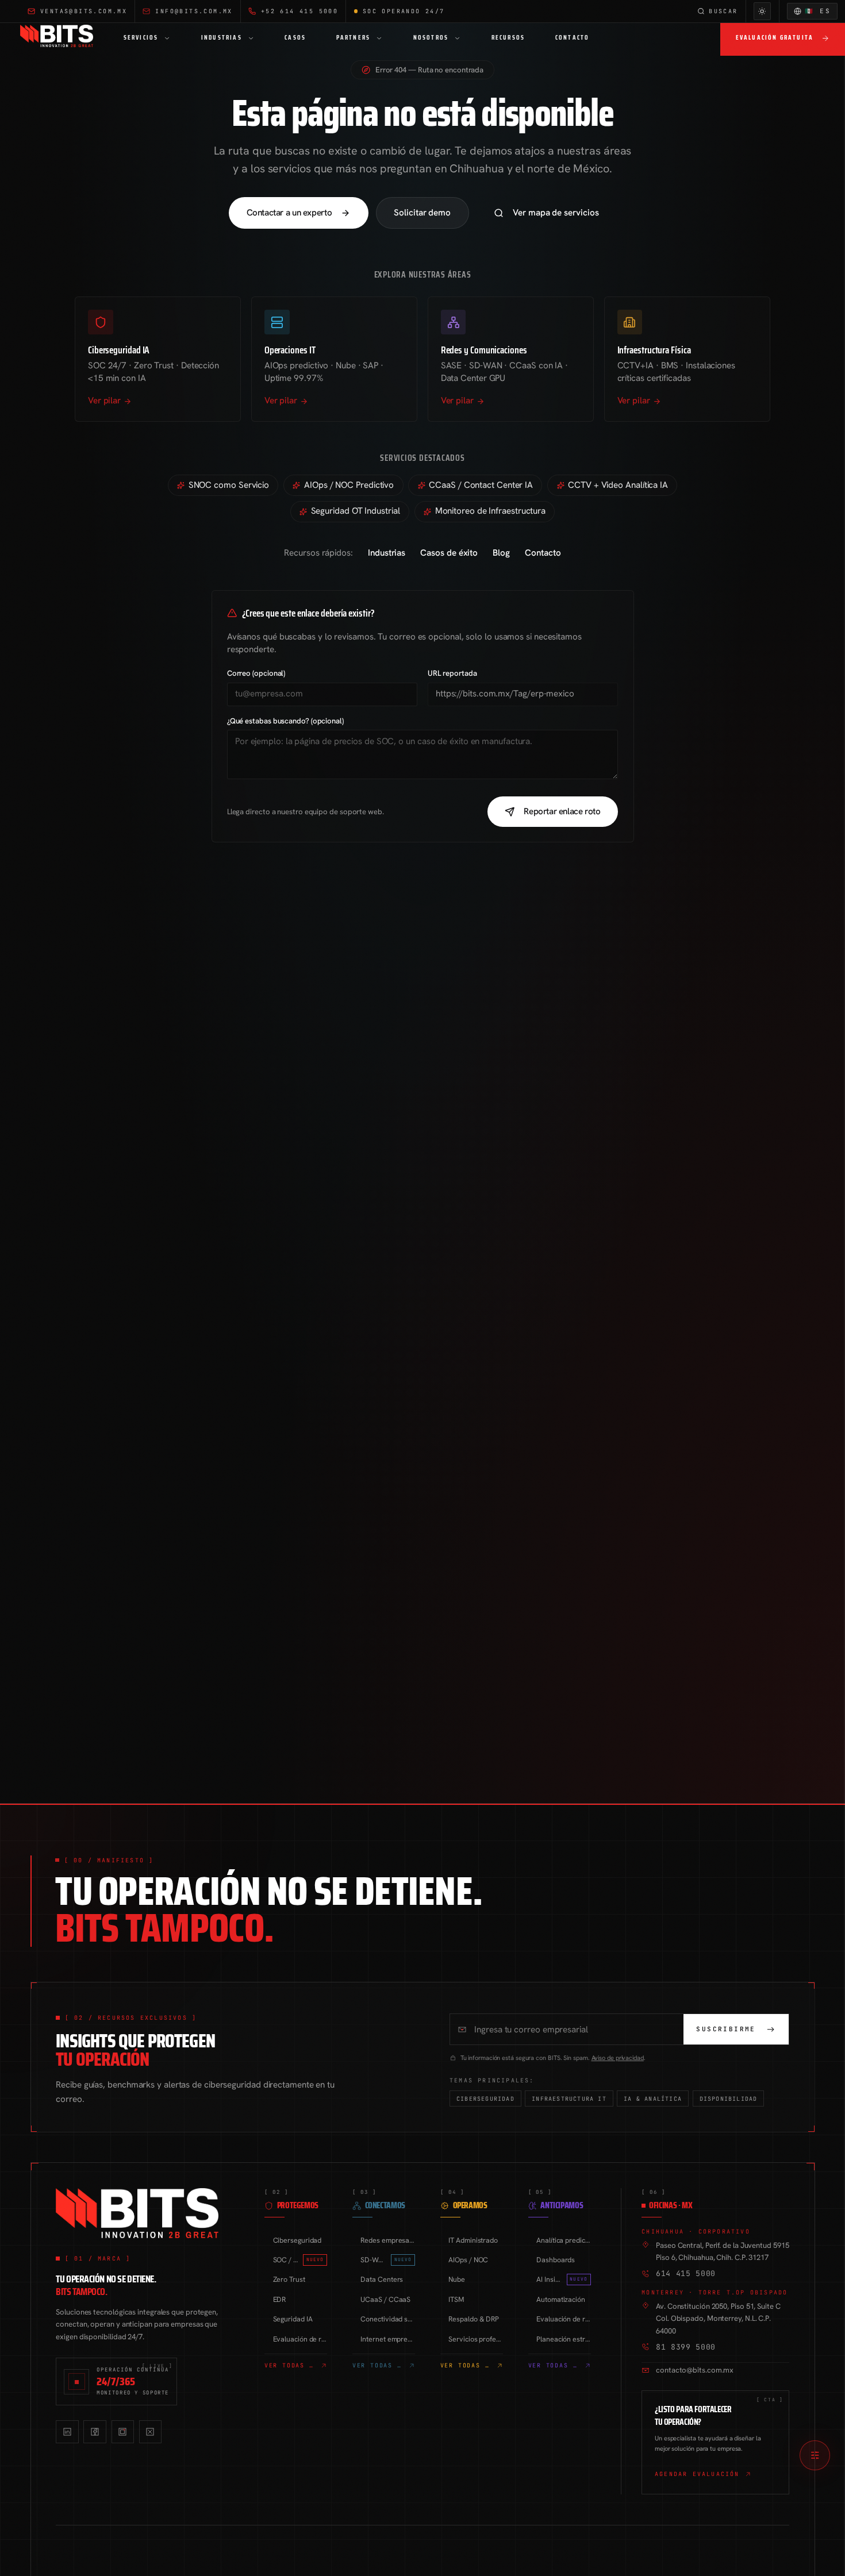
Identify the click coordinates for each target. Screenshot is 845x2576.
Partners (354, 38)
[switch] (763, 11)
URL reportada (452, 673)
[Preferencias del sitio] (815, 2456)
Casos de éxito (449, 553)
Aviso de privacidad (618, 2058)
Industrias (222, 38)
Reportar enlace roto (562, 811)
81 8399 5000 (686, 2347)
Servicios (141, 38)
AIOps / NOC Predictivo (349, 485)
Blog (501, 553)
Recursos (508, 38)
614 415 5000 (686, 2273)
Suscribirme (726, 2029)
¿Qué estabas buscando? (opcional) (285, 721)
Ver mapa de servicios (556, 213)
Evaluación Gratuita (775, 38)
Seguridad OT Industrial (356, 511)
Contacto (573, 38)
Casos (295, 38)
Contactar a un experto (289, 213)
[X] (150, 2431)
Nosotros (431, 38)
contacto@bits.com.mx (695, 2370)
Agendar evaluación (697, 2474)
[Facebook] (95, 2431)
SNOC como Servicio (229, 485)
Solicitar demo (422, 213)
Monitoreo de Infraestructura (491, 511)
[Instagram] (123, 2431)
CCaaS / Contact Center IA (481, 485)
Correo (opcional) (256, 673)
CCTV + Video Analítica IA (618, 485)
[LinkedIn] (67, 2431)
